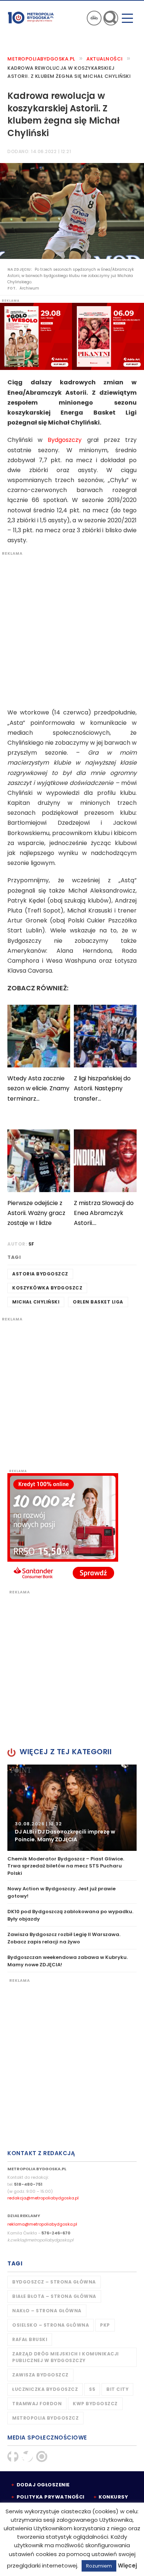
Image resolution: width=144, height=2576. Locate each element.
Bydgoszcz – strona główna (54, 2282)
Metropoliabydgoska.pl (41, 59)
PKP (105, 2325)
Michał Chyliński (36, 1302)
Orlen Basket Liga (98, 1302)
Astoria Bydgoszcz (40, 1274)
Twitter (27, 2456)
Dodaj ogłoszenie (43, 2485)
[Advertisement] (72, 628)
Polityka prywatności (51, 2497)
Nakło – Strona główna (47, 2311)
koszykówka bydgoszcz (47, 1288)
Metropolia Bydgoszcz (45, 2418)
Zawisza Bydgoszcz (40, 2375)
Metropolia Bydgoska (31, 17)
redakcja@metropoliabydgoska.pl (43, 2198)
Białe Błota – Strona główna (54, 2296)
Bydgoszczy (65, 440)
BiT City (117, 2389)
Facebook (13, 2456)
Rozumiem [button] (99, 2566)
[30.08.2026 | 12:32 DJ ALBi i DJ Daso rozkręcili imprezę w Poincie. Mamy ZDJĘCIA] (72, 1807)
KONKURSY (113, 2497)
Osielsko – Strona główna (51, 2325)
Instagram (42, 2456)
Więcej (127, 2565)
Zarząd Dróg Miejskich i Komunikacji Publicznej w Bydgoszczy (66, 2357)
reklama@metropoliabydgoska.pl (42, 2224)
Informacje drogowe (94, 18)
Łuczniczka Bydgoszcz (45, 2389)
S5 (92, 2389)
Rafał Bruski (30, 2339)
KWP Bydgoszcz (95, 2404)
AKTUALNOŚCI (105, 59)
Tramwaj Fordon (37, 2404)
